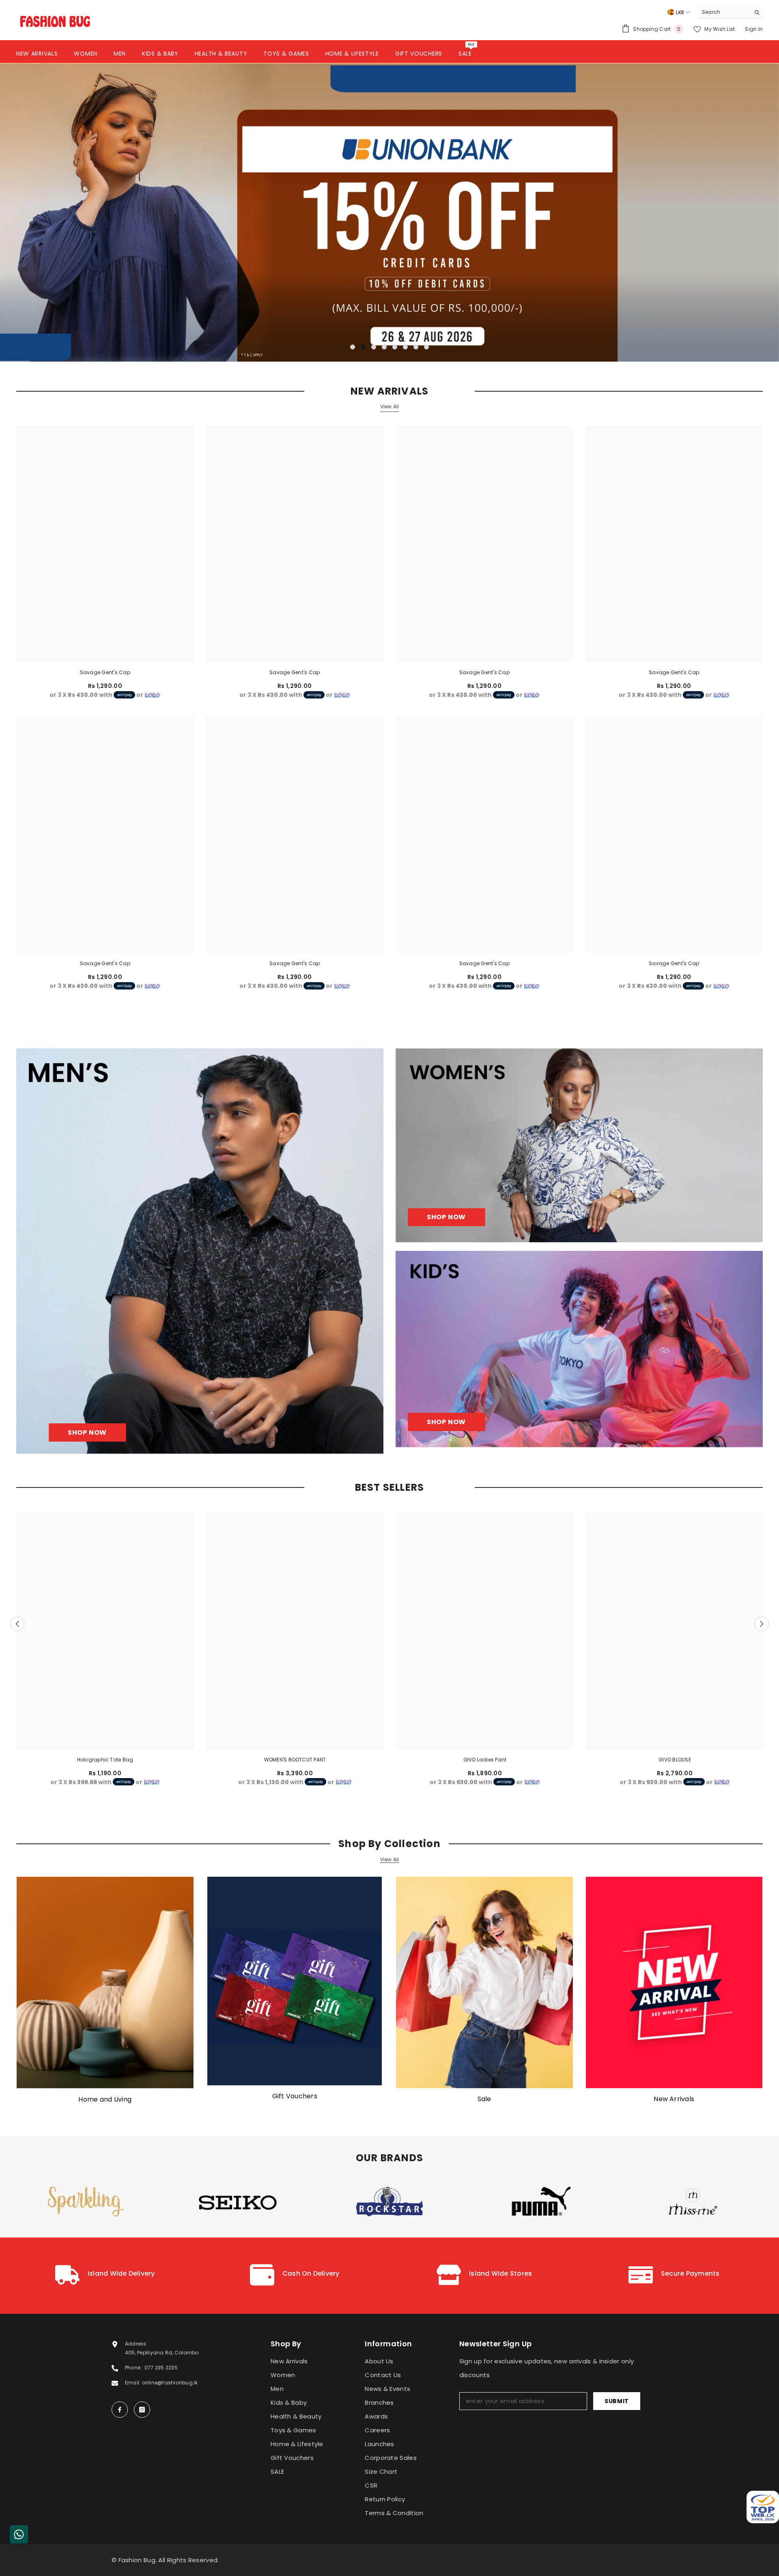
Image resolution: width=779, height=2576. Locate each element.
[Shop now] (579, 1145)
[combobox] (724, 12)
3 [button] (374, 347)
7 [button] (416, 347)
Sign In (754, 29)
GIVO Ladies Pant (485, 1759)
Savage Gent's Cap (105, 672)
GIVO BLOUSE (675, 1759)
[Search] (730, 12)
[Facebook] (120, 2410)
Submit (617, 2401)
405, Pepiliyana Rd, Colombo (162, 2353)
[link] (105, 2276)
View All (390, 406)
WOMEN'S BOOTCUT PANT (295, 1759)
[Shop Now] (200, 1251)
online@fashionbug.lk (170, 2383)
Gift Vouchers (295, 2096)
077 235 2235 (161, 2368)
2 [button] (363, 347)
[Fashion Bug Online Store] (105, 1983)
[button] (85, 212)
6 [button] (405, 347)
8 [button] (426, 347)
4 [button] (384, 347)
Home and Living (105, 2099)
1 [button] (353, 347)
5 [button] (395, 347)
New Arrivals (674, 2099)
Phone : (135, 2368)
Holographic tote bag (105, 1759)
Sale (484, 2099)
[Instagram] (142, 2410)
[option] (389, 212)
